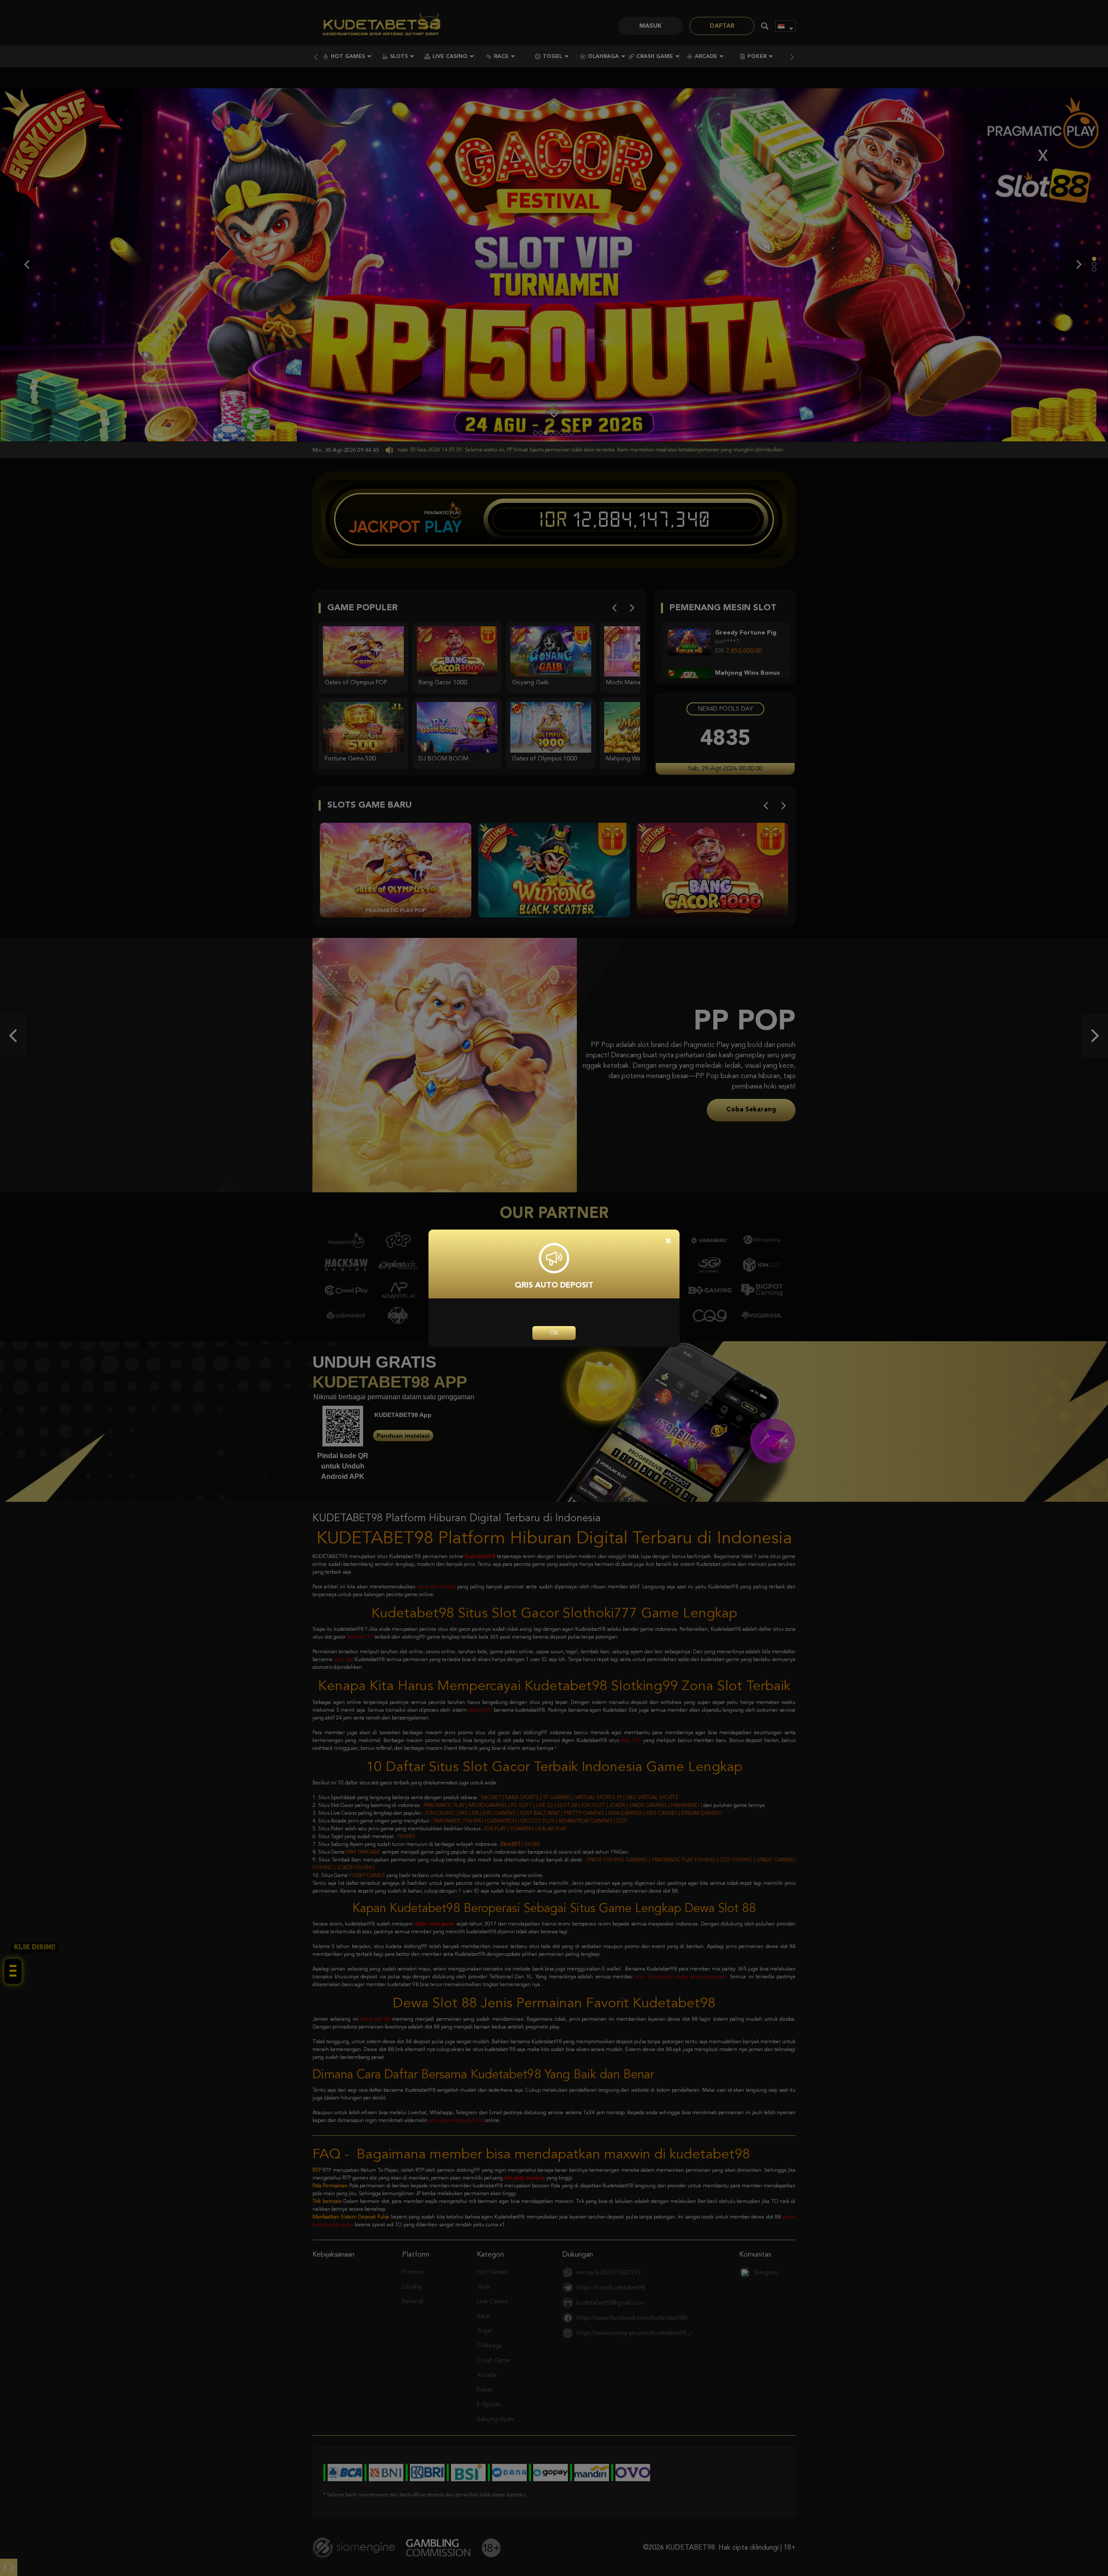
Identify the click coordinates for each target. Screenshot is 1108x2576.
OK (554, 1333)
